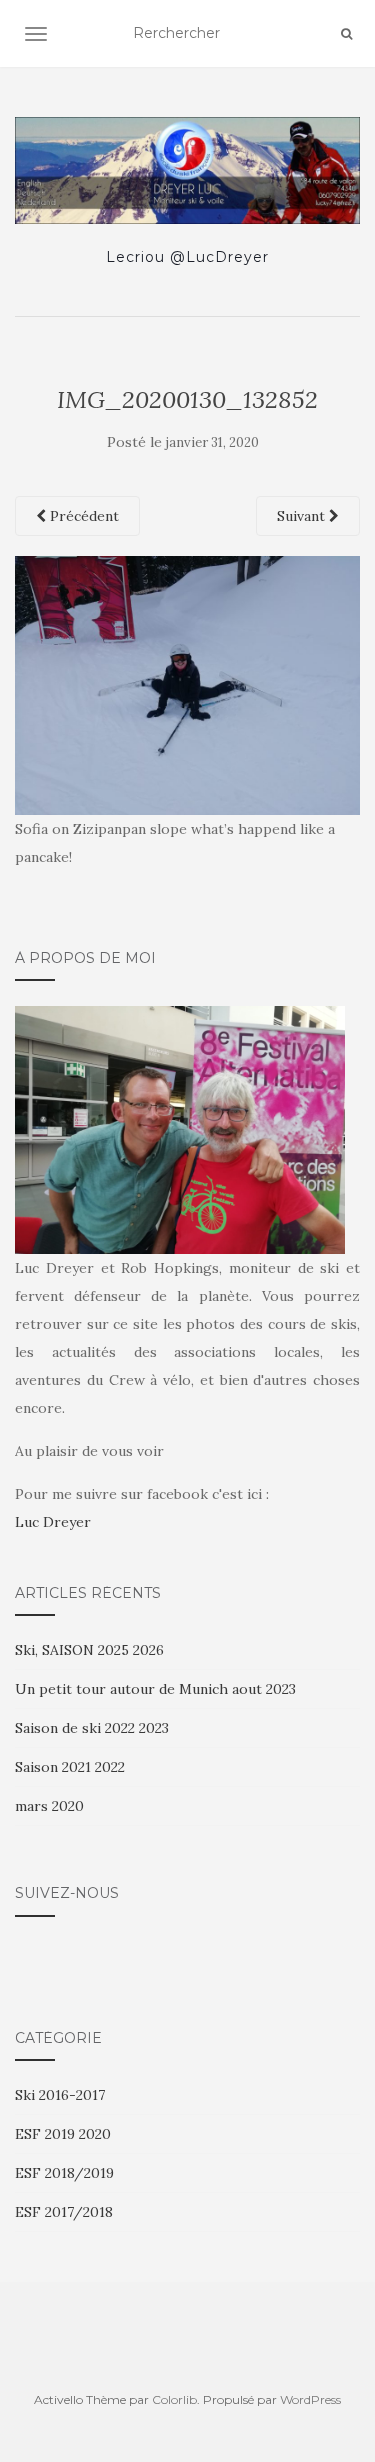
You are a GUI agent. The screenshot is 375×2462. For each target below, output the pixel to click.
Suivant (303, 516)
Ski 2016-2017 (60, 2095)
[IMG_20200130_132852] (187, 684)
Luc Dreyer (53, 1522)
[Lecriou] (187, 170)
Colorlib (174, 2399)
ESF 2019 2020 (63, 2134)
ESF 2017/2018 (64, 2212)
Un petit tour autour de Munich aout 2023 (155, 1689)
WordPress (310, 2399)
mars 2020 (49, 1806)
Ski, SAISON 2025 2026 (89, 1650)
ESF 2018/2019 (64, 2173)
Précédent (82, 516)
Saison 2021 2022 (70, 1767)
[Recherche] (346, 34)
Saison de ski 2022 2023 (92, 1728)
